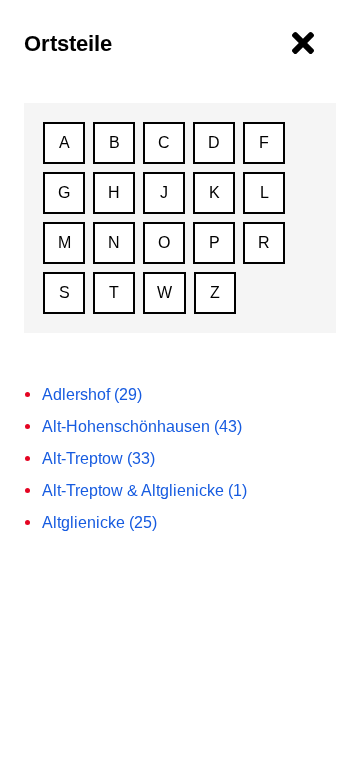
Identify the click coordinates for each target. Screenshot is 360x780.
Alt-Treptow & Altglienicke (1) (144, 490)
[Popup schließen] (303, 43)
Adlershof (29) (92, 394)
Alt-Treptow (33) (98, 458)
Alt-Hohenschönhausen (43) (142, 426)
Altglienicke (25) (99, 522)
